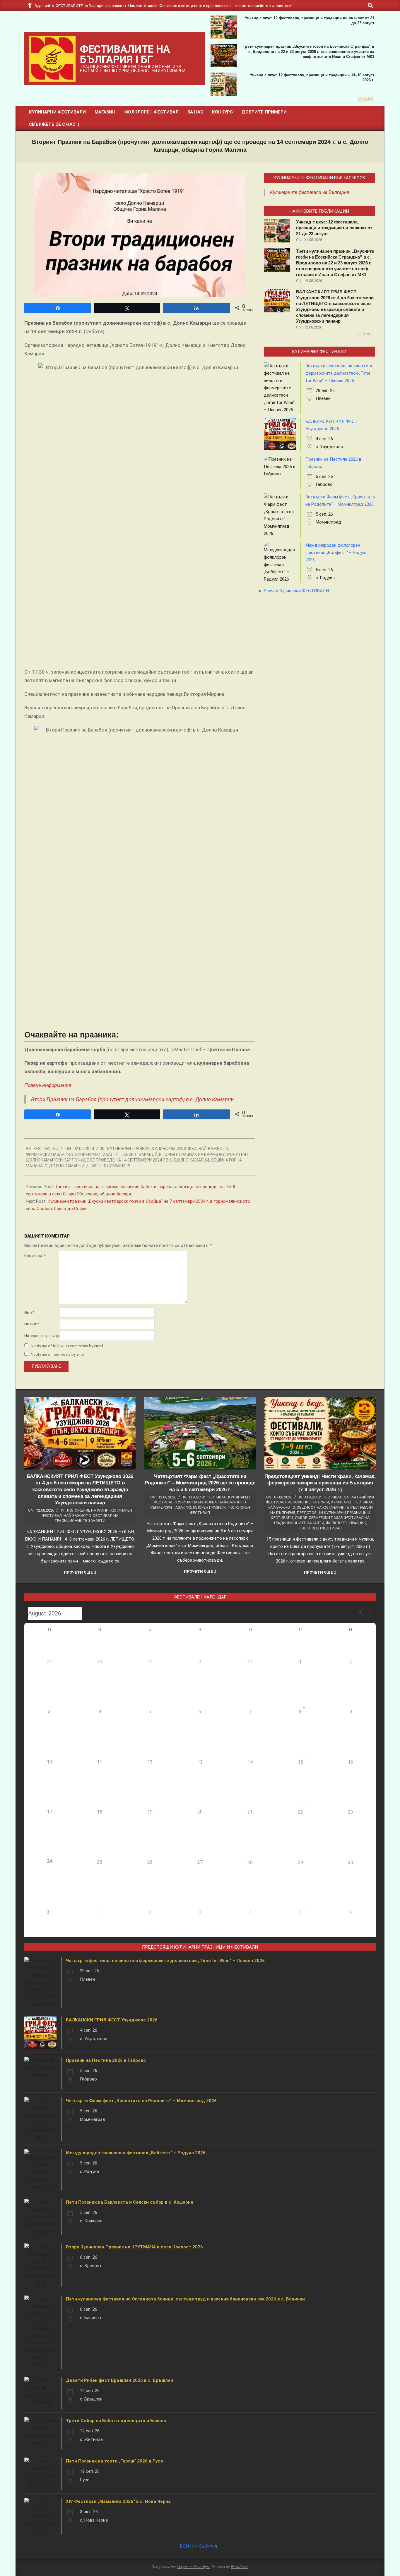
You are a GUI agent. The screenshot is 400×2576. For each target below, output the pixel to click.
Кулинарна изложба (174, 1149)
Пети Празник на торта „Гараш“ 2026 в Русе (114, 2461)
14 (250, 1762)
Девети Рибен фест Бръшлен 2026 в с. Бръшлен (119, 2380)
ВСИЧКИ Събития (199, 2546)
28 (250, 1862)
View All (366, 99)
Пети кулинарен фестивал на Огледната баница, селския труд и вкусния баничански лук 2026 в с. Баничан (185, 2299)
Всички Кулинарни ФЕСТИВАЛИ (296, 591)
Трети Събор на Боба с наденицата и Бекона (116, 2421)
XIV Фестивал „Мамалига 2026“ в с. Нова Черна (118, 2501)
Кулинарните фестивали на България (310, 192)
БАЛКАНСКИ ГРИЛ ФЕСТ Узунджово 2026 (112, 2020)
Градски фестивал (208, 1497)
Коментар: (35, 1256)
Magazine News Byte (193, 2567)
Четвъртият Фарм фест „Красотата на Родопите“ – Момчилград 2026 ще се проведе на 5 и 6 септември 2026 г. (200, 1483)
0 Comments (117, 1166)
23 (351, 1812)
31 (250, 1662)
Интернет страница (42, 1336)
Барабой (148, 1154)
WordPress (239, 2567)
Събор (301, 1518)
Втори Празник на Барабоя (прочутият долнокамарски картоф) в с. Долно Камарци (132, 1099)
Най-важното (213, 1149)
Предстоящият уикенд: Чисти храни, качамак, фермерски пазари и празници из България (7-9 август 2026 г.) (320, 1483)
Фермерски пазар (45, 1154)
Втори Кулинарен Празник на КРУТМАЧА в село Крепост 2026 (134, 2247)
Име (29, 1313)
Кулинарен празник (129, 1149)
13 (200, 1762)
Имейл (31, 1324)
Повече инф (38, 1085)
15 (300, 1762)
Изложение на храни (88, 1510)
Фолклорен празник (206, 1507)
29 (300, 1862)
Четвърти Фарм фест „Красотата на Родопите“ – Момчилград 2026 (141, 2101)
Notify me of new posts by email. (59, 1354)
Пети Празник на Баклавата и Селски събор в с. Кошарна (130, 2202)
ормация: (62, 1085)
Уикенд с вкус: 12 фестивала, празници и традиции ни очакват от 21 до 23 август (334, 228)
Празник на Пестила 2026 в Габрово (106, 2060)
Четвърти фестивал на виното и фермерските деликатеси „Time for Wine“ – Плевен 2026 (339, 373)
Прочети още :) (80, 1572)
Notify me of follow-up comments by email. (67, 1346)
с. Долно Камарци (64, 1166)
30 (351, 1862)
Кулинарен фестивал (352, 1502)
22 (300, 1812)
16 (351, 1762)
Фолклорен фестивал (90, 1154)
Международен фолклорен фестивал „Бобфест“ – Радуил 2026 (336, 553)
